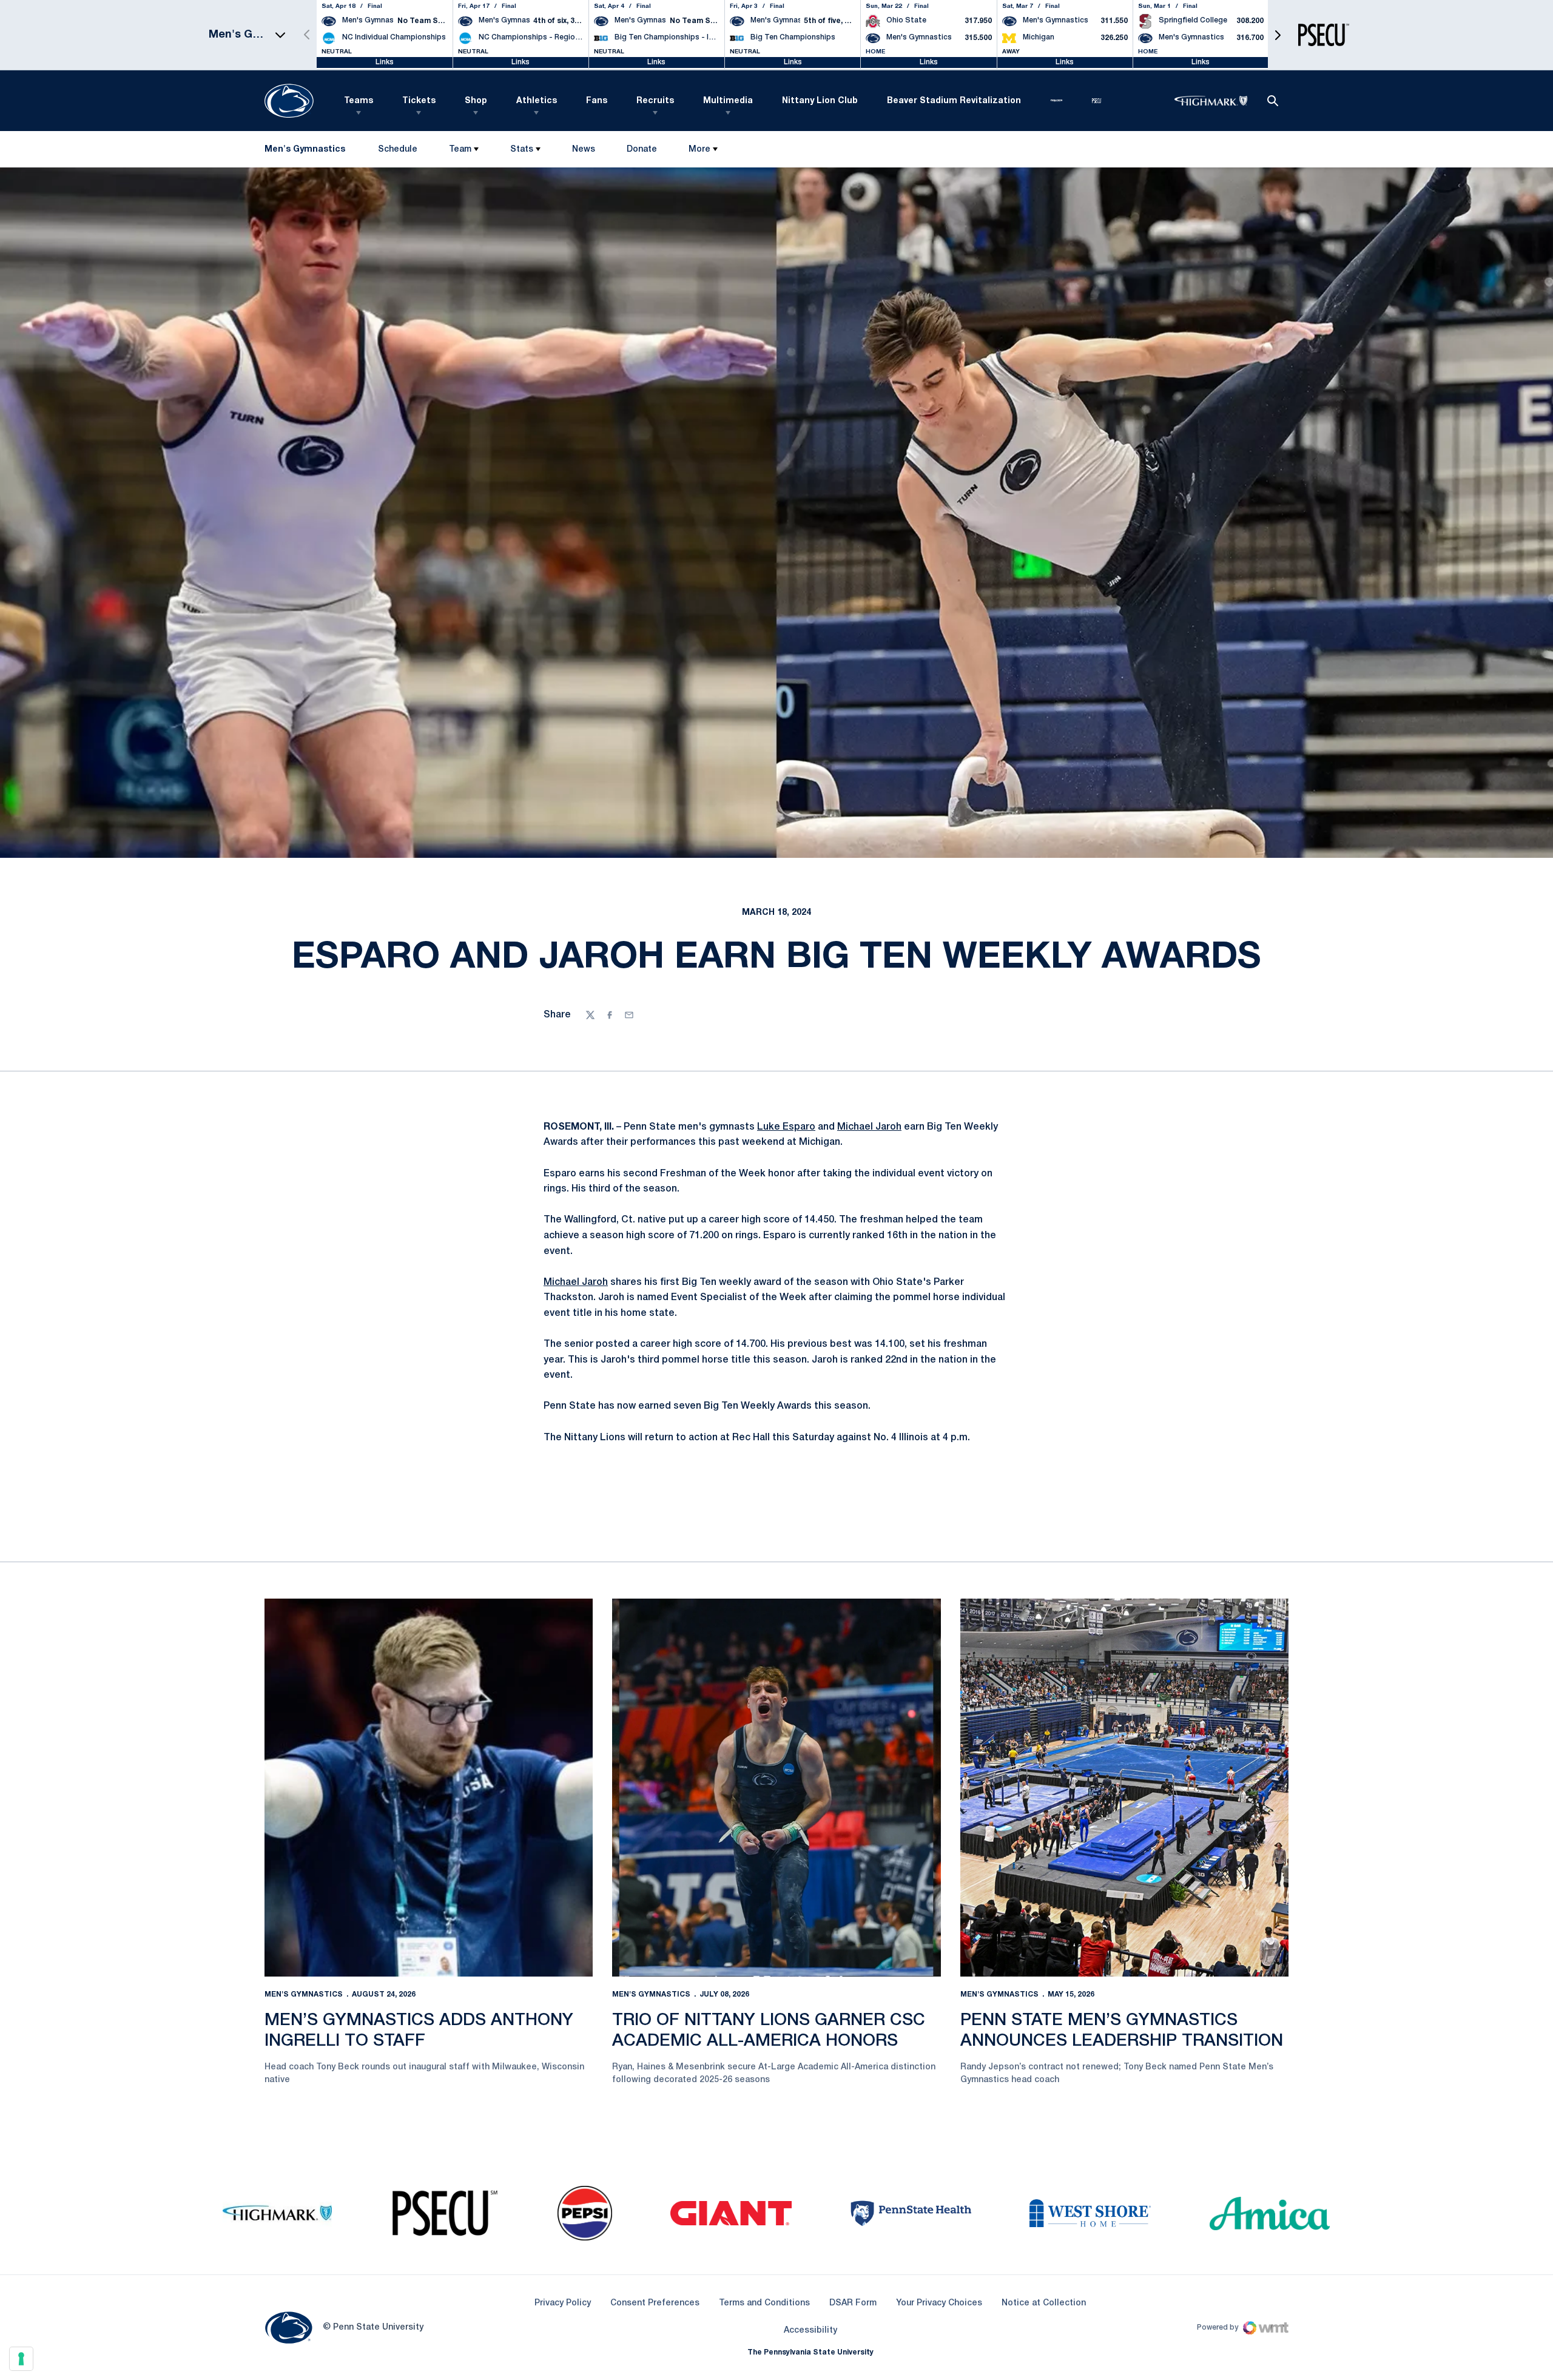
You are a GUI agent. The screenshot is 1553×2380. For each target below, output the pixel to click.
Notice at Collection (1044, 2303)
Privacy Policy (563, 2303)
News (584, 150)
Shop (476, 101)
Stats (522, 150)
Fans (597, 101)
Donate (642, 152)
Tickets (419, 101)
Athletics (537, 101)
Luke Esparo (786, 1127)
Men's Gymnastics (304, 1994)
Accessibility (810, 2330)
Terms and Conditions (764, 2303)
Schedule (398, 150)
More (699, 150)
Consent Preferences (655, 2303)
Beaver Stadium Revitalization (954, 101)
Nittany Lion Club (820, 101)
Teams (359, 101)
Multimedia (728, 101)
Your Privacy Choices (939, 2303)
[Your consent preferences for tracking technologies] (21, 2359)
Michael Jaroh (869, 1127)
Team (460, 150)
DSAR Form (853, 2303)
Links (385, 62)
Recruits (655, 101)
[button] (1278, 35)
